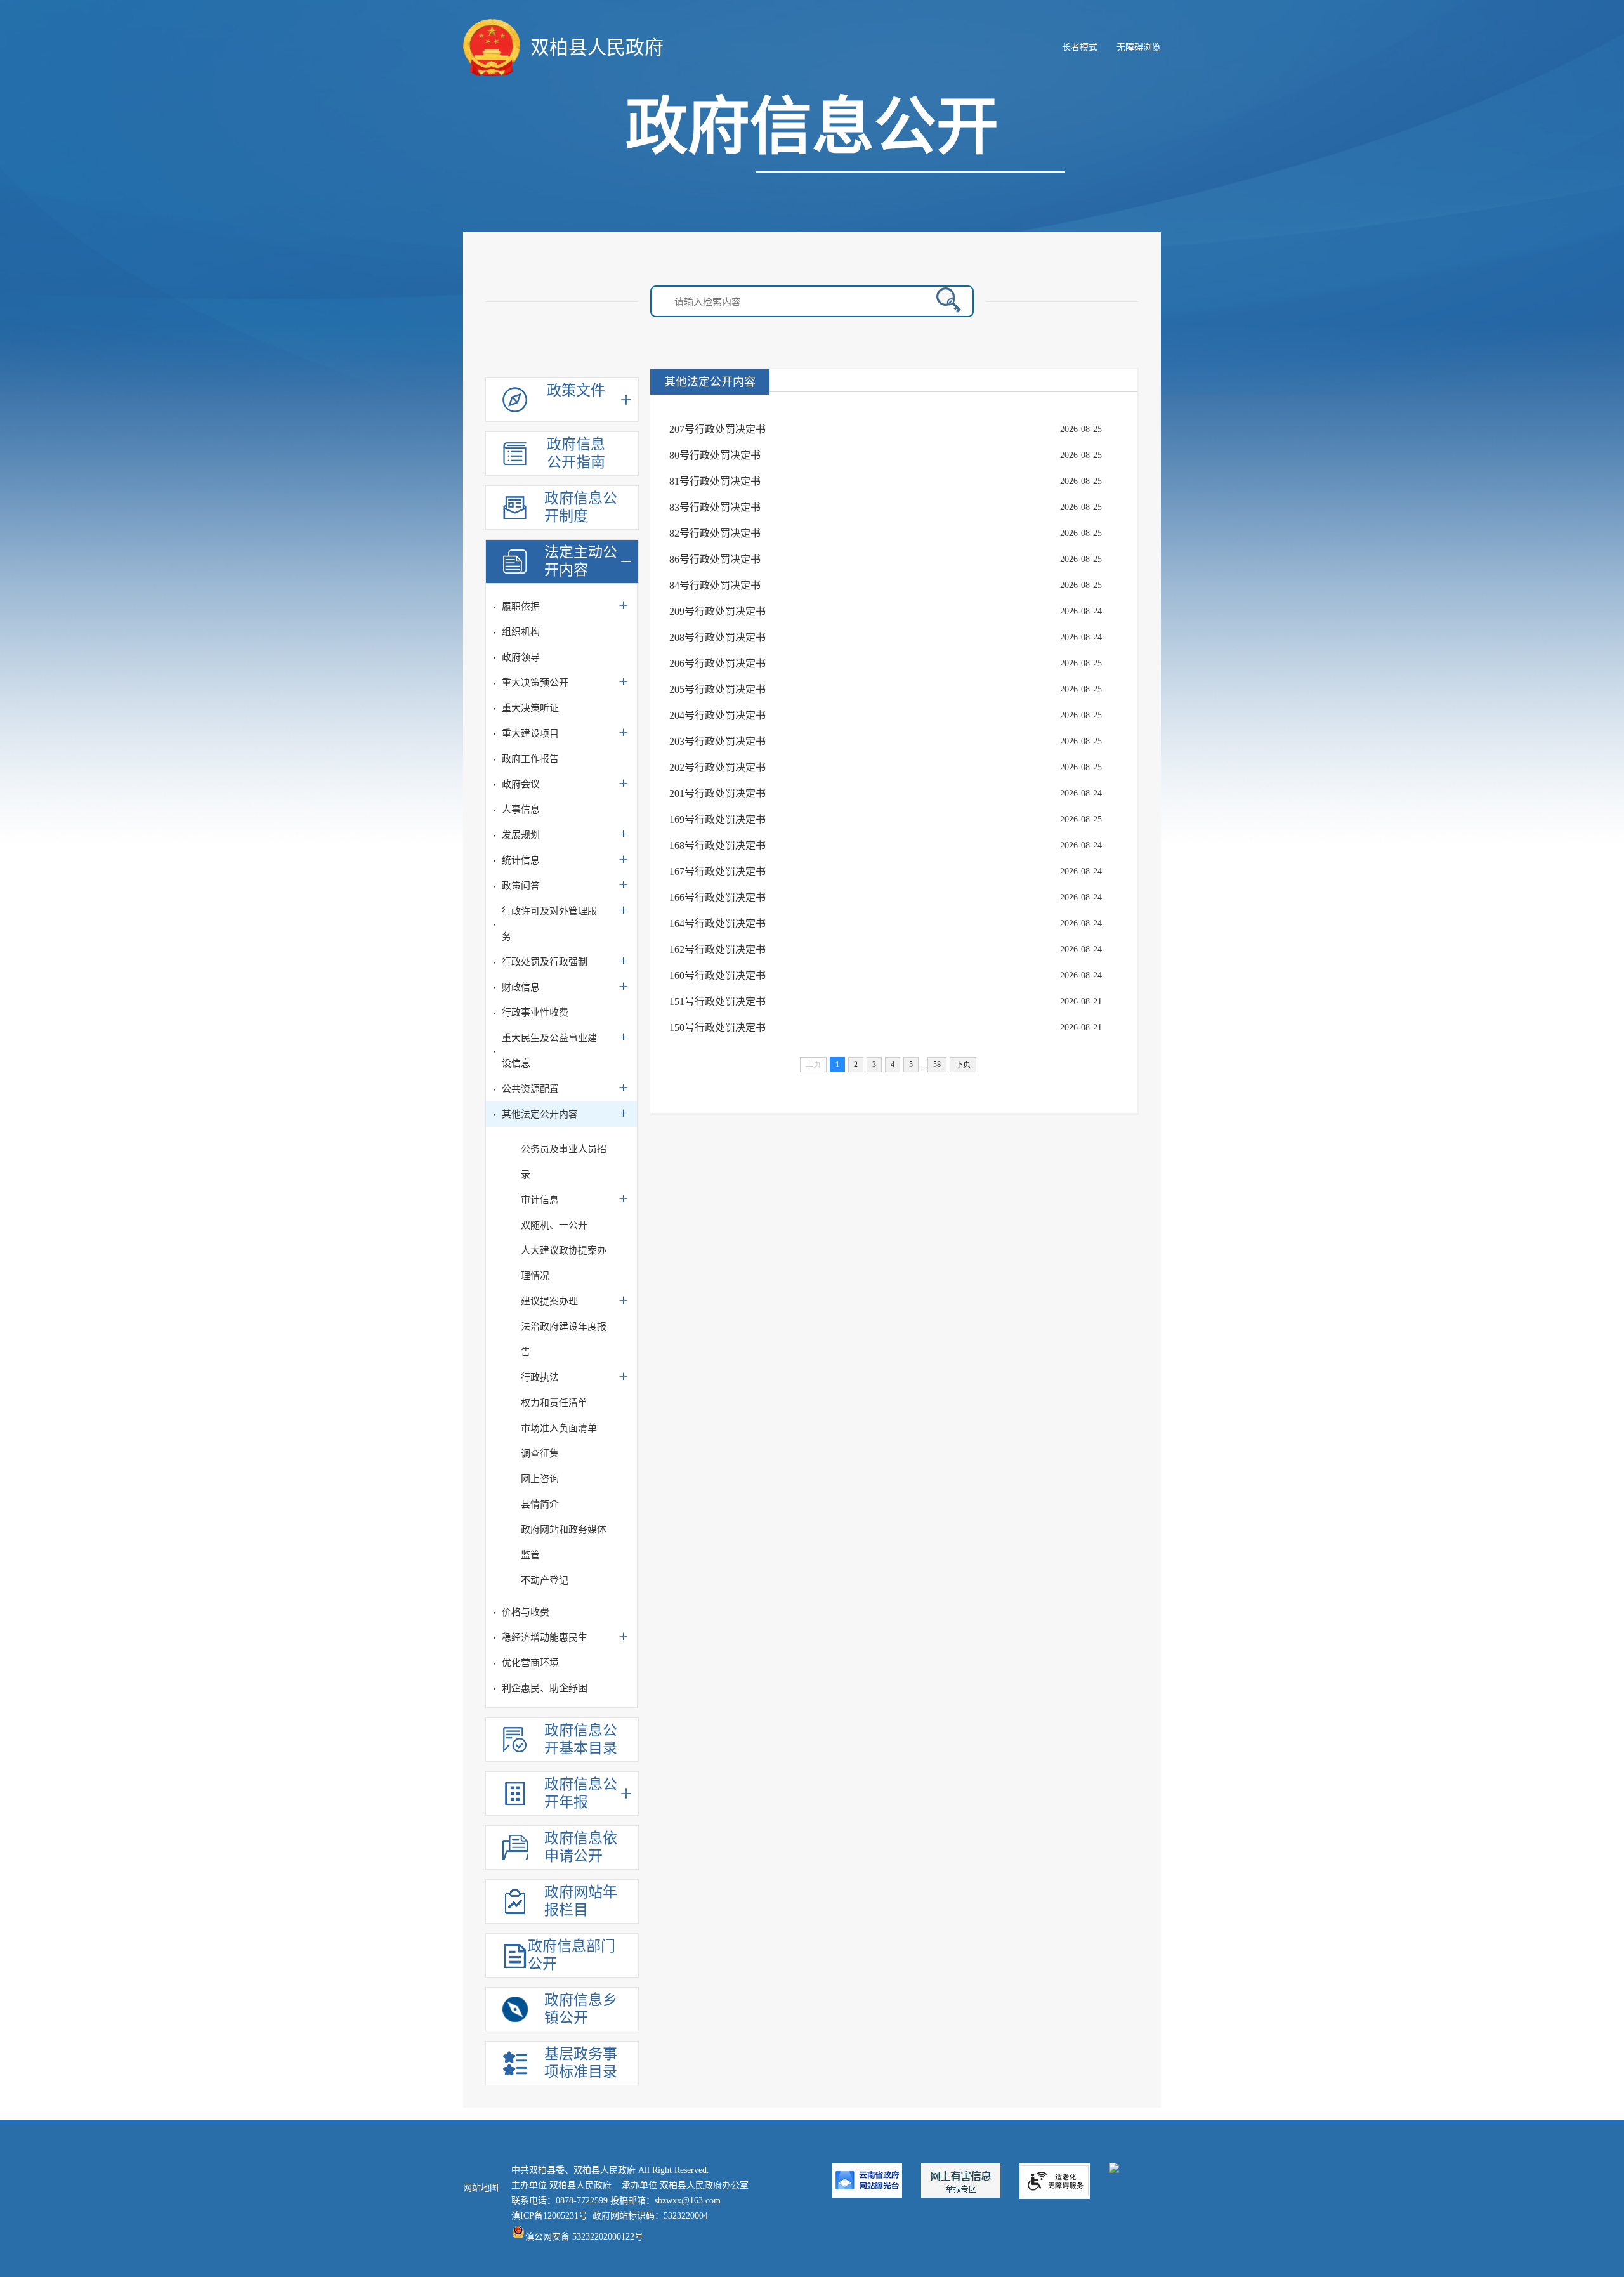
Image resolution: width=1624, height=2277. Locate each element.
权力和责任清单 (554, 1403)
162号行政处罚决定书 (717, 949)
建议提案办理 (549, 1301)
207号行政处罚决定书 (717, 429)
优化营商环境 (530, 1663)
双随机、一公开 (554, 1225)
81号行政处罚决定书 (715, 481)
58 (937, 1065)
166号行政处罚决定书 (717, 897)
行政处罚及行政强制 (545, 962)
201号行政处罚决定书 (717, 793)
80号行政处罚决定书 (715, 455)
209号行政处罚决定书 (717, 611)
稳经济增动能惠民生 (545, 1637)
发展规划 (521, 835)
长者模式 (1080, 47)
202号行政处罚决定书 (717, 767)
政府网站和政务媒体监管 (564, 1542)
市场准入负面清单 (559, 1428)
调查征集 (540, 1453)
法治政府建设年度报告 (564, 1339)
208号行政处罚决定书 (717, 637)
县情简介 (540, 1504)
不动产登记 (545, 1580)
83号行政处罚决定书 (715, 507)
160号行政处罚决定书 (717, 975)
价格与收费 (526, 1612)
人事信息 (521, 810)
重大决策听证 (530, 708)
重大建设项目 (530, 733)
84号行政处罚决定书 (715, 585)
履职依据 (521, 607)
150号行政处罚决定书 (717, 1027)
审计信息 (540, 1200)
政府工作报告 (530, 759)
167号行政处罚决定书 (717, 871)
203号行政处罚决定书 (717, 741)
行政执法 (540, 1377)
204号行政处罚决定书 (717, 715)
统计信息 (521, 860)
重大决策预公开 (535, 683)
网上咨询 (540, 1479)
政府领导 (521, 657)
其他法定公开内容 (540, 1114)
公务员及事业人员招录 (564, 1162)
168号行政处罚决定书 (717, 845)
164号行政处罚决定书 (717, 923)
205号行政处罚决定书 (717, 689)
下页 (963, 1065)
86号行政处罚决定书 (715, 559)
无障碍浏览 (1139, 47)
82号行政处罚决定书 (715, 533)
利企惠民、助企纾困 (545, 1688)
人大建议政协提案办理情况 (564, 1263)
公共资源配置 (530, 1089)
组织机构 (521, 632)
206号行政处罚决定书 (717, 663)
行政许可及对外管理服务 (549, 924)
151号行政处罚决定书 (717, 1001)
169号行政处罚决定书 (717, 819)
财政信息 (521, 987)
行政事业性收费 (535, 1013)
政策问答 (521, 886)
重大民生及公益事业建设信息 (549, 1051)
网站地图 (481, 2188)
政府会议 (521, 784)
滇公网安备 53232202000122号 (584, 2237)
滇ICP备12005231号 (549, 2216)
